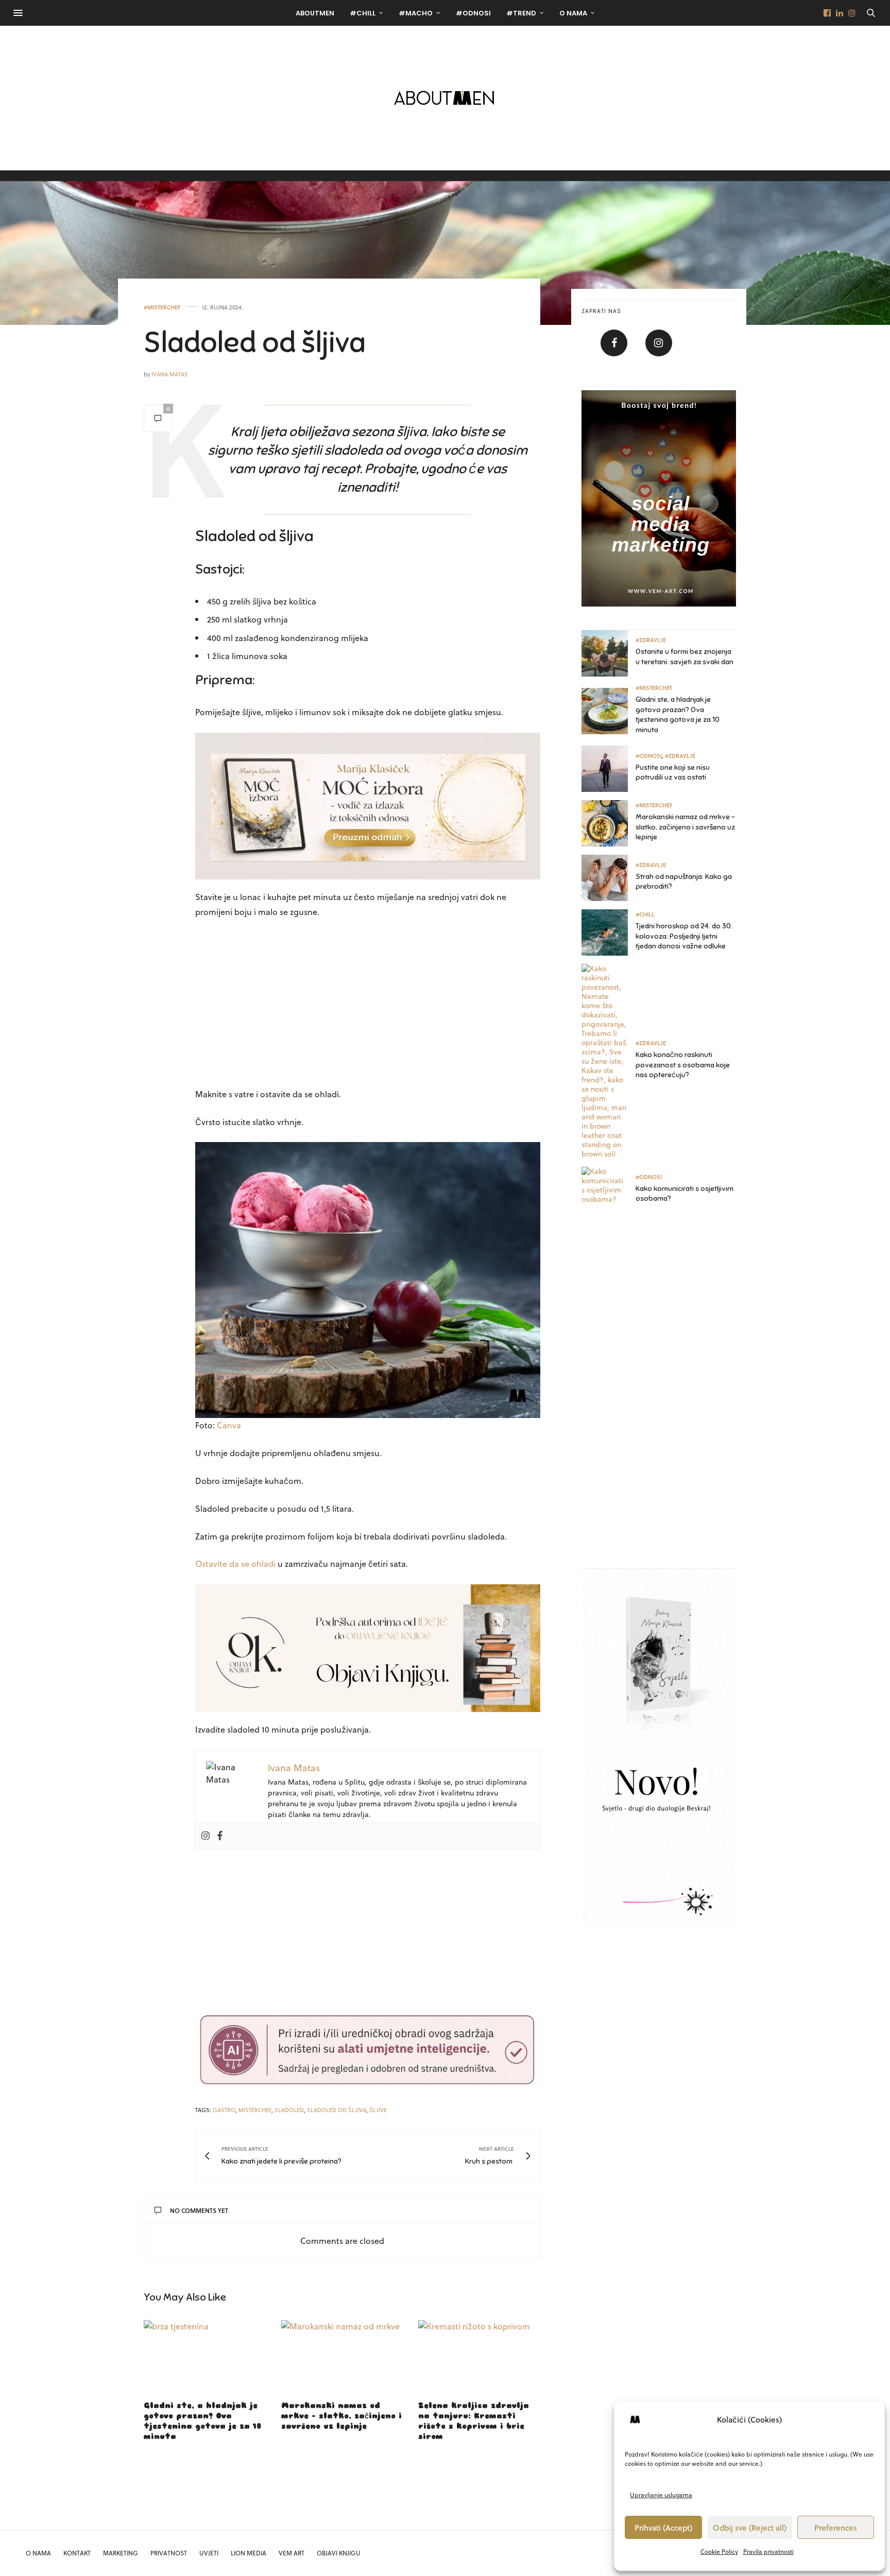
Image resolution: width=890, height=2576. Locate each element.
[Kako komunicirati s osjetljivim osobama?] (609, 1190)
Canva (229, 1425)
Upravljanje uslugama (661, 2495)
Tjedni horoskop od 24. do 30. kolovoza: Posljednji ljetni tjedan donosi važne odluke (684, 936)
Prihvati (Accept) (663, 2528)
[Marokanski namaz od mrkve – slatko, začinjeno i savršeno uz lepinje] (342, 2356)
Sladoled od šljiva (255, 342)
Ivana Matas (170, 374)
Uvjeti (209, 2553)
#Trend (521, 13)
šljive (378, 2110)
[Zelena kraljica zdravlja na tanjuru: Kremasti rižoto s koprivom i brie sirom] (479, 2356)
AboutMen (315, 13)
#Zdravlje (651, 640)
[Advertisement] (368, 1005)
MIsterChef (255, 2110)
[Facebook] (220, 1836)
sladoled (289, 2110)
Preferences (836, 2528)
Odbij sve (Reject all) (750, 2528)
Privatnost (169, 2553)
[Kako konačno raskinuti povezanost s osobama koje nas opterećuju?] (609, 1061)
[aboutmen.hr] (445, 98)
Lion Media (249, 2553)
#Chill (363, 13)
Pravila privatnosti (768, 2551)
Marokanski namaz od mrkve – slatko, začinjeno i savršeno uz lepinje (341, 2416)
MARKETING (121, 2553)
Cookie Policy (719, 2551)
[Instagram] (206, 1836)
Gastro (224, 2110)
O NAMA (38, 2553)
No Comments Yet (199, 2210)
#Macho (416, 13)
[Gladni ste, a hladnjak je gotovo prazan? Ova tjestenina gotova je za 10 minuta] (205, 2356)
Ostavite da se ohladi (235, 1563)
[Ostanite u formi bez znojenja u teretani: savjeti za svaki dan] (609, 653)
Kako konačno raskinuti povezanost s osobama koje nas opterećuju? (683, 1065)
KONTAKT (77, 2553)
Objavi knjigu (339, 2553)
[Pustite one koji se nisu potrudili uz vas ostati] (609, 769)
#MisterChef (162, 307)
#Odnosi (473, 13)
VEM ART (292, 2553)
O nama (573, 13)
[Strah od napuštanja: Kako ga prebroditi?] (609, 878)
